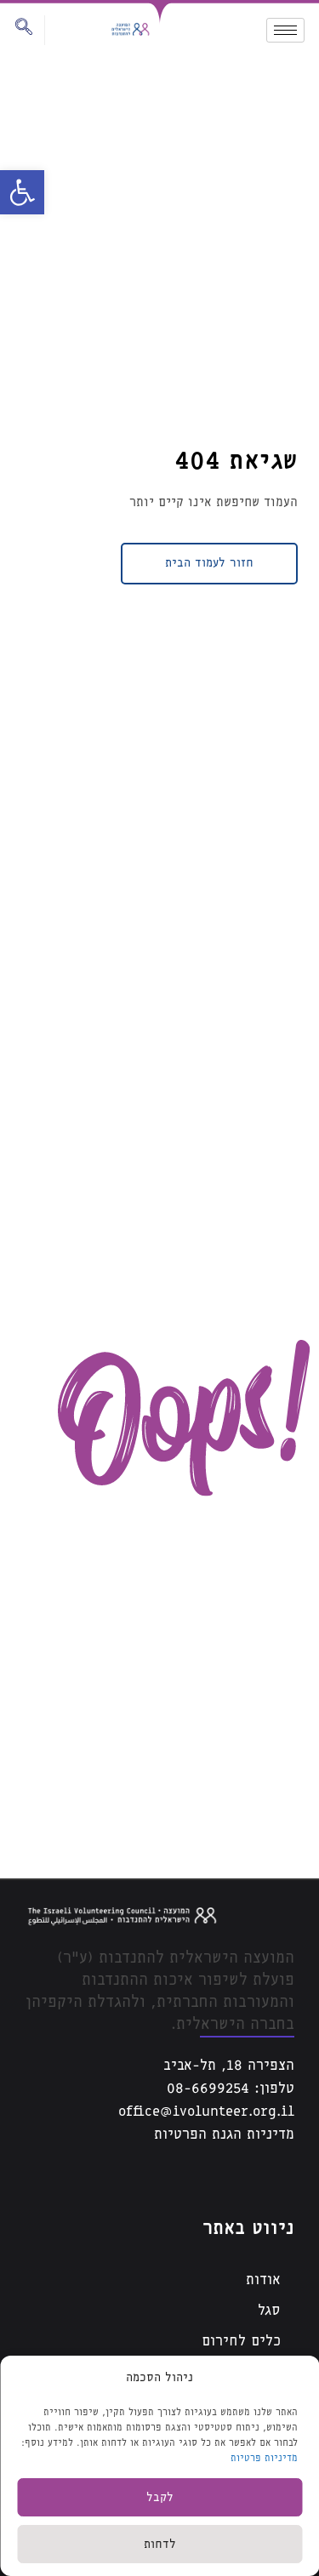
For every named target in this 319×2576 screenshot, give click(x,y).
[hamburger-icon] (285, 30)
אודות (263, 2280)
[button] (22, 192)
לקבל (160, 2498)
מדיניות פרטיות (264, 2458)
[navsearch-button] (30, 30)
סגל (269, 2311)
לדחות (160, 2545)
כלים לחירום (241, 2342)
